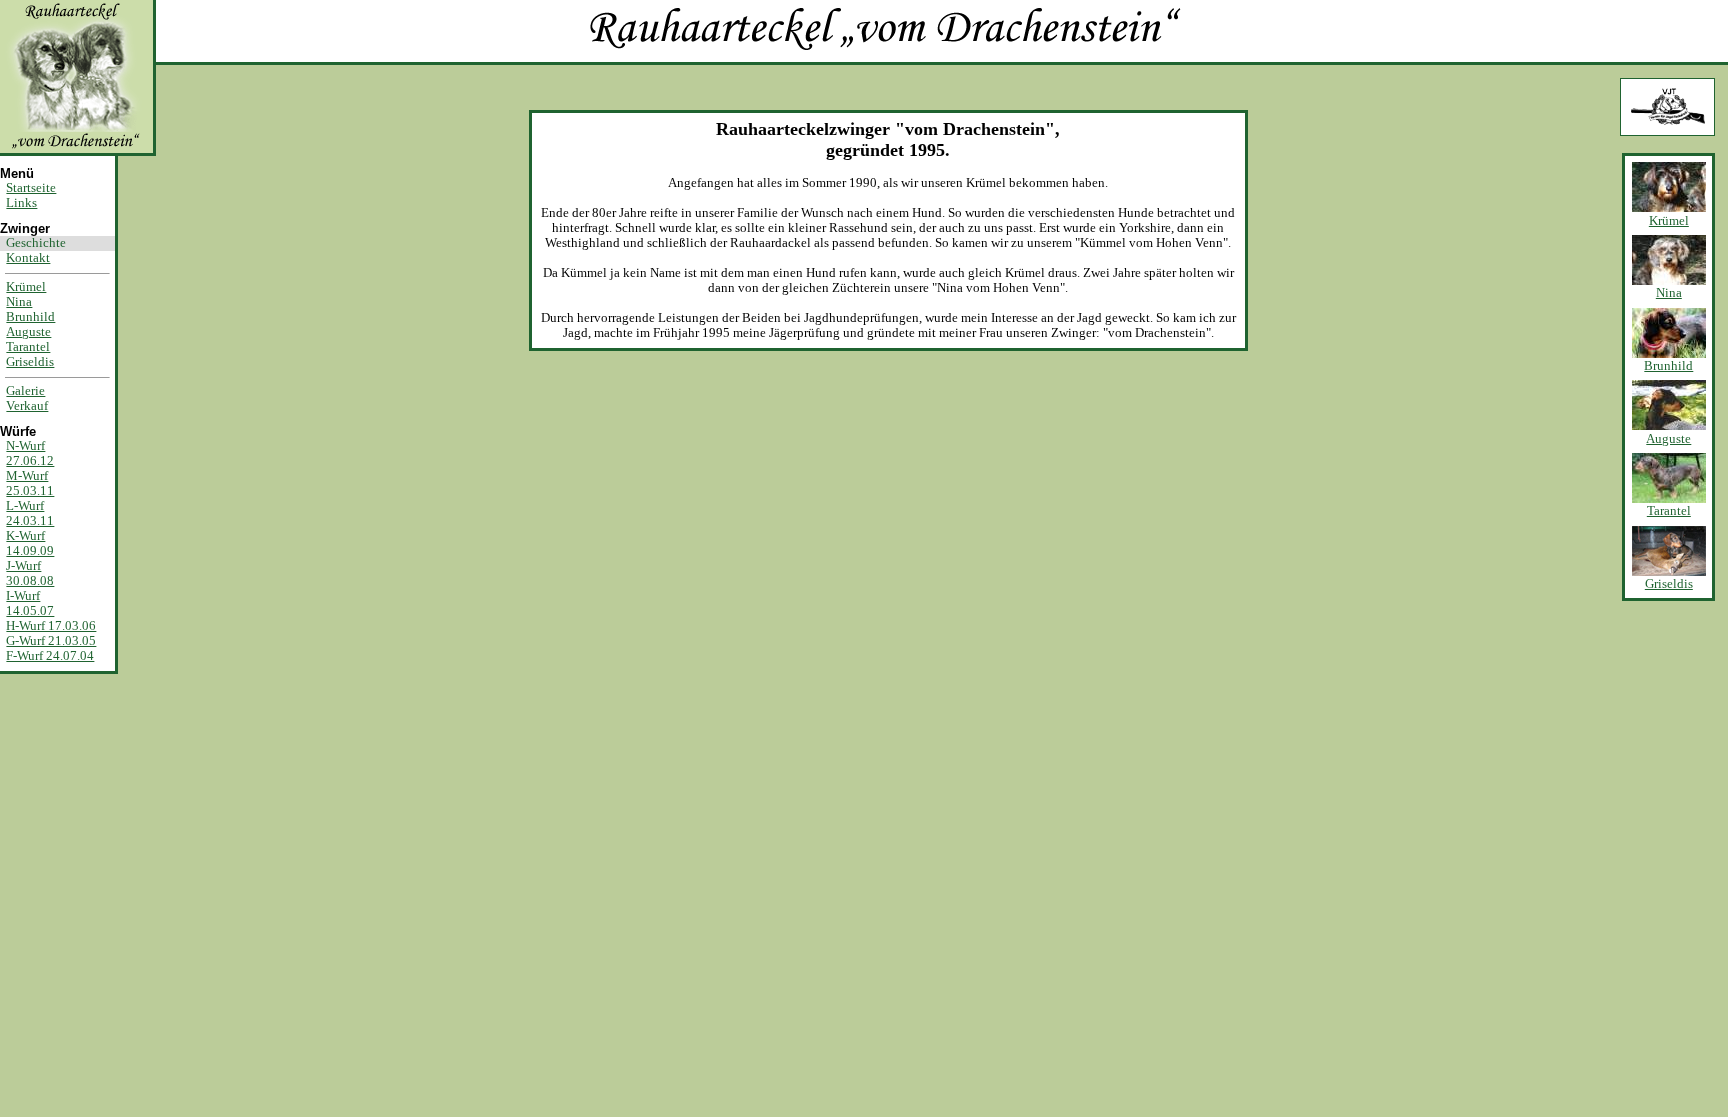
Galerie (25, 391)
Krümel (26, 287)
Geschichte (36, 243)
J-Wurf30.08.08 (30, 573)
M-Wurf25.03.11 (30, 483)
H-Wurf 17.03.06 (51, 626)
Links (21, 203)
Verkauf (27, 406)
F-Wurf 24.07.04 (50, 656)
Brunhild (30, 317)
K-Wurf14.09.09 (30, 543)
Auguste (28, 332)
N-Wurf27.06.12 (30, 453)
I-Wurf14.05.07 (30, 603)
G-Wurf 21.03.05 (51, 641)
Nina (19, 302)
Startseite (31, 188)
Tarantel (28, 347)
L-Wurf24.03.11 (30, 513)
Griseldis (30, 362)
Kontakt (28, 258)
